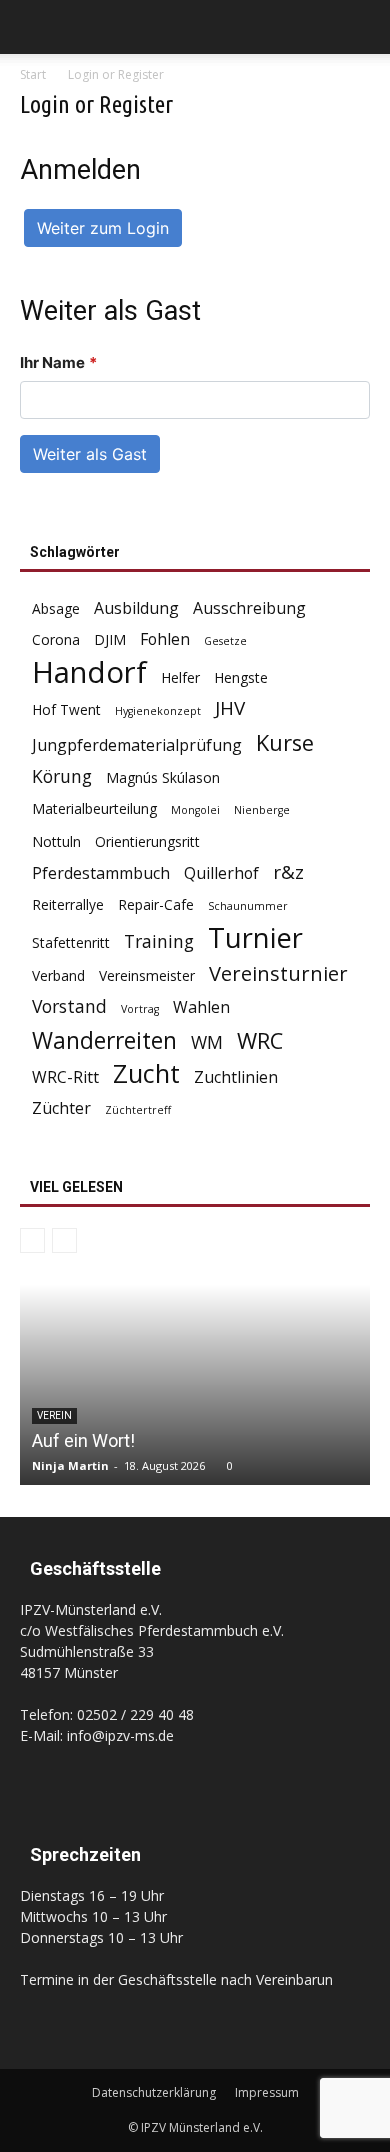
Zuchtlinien (236, 1077)
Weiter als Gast (90, 454)
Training (159, 941)
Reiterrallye (68, 904)
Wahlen (201, 1007)
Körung (62, 776)
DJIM (110, 639)
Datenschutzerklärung (154, 2092)
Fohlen (165, 639)
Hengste (241, 677)
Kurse (285, 742)
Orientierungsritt (147, 841)
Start (33, 74)
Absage (56, 608)
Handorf (89, 672)
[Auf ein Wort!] (195, 1385)
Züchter (61, 1108)
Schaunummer (248, 906)
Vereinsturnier (278, 973)
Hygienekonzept (158, 711)
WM (207, 1042)
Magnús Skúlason (163, 777)
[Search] (362, 27)
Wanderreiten (104, 1040)
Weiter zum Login (103, 228)
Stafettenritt (71, 942)
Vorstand (69, 1006)
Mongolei (195, 810)
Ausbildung (136, 608)
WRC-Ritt (65, 1077)
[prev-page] (32, 1240)
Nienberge (262, 810)
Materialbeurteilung (94, 808)
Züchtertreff (138, 1110)
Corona (56, 639)
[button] (34, 27)
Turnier (255, 937)
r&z (288, 872)
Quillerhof (221, 873)
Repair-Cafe (156, 904)
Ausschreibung (249, 608)
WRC (260, 1040)
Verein (54, 1415)
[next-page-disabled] (64, 1240)
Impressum (267, 2092)
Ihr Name (58, 362)
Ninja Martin (70, 1465)
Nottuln (56, 841)
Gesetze (225, 641)
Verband (58, 975)
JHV (230, 708)
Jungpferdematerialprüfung (137, 745)
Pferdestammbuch (101, 873)
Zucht (146, 1073)
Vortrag (140, 1009)
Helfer (180, 677)
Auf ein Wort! (83, 1440)
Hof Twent (66, 709)
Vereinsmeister (147, 975)
